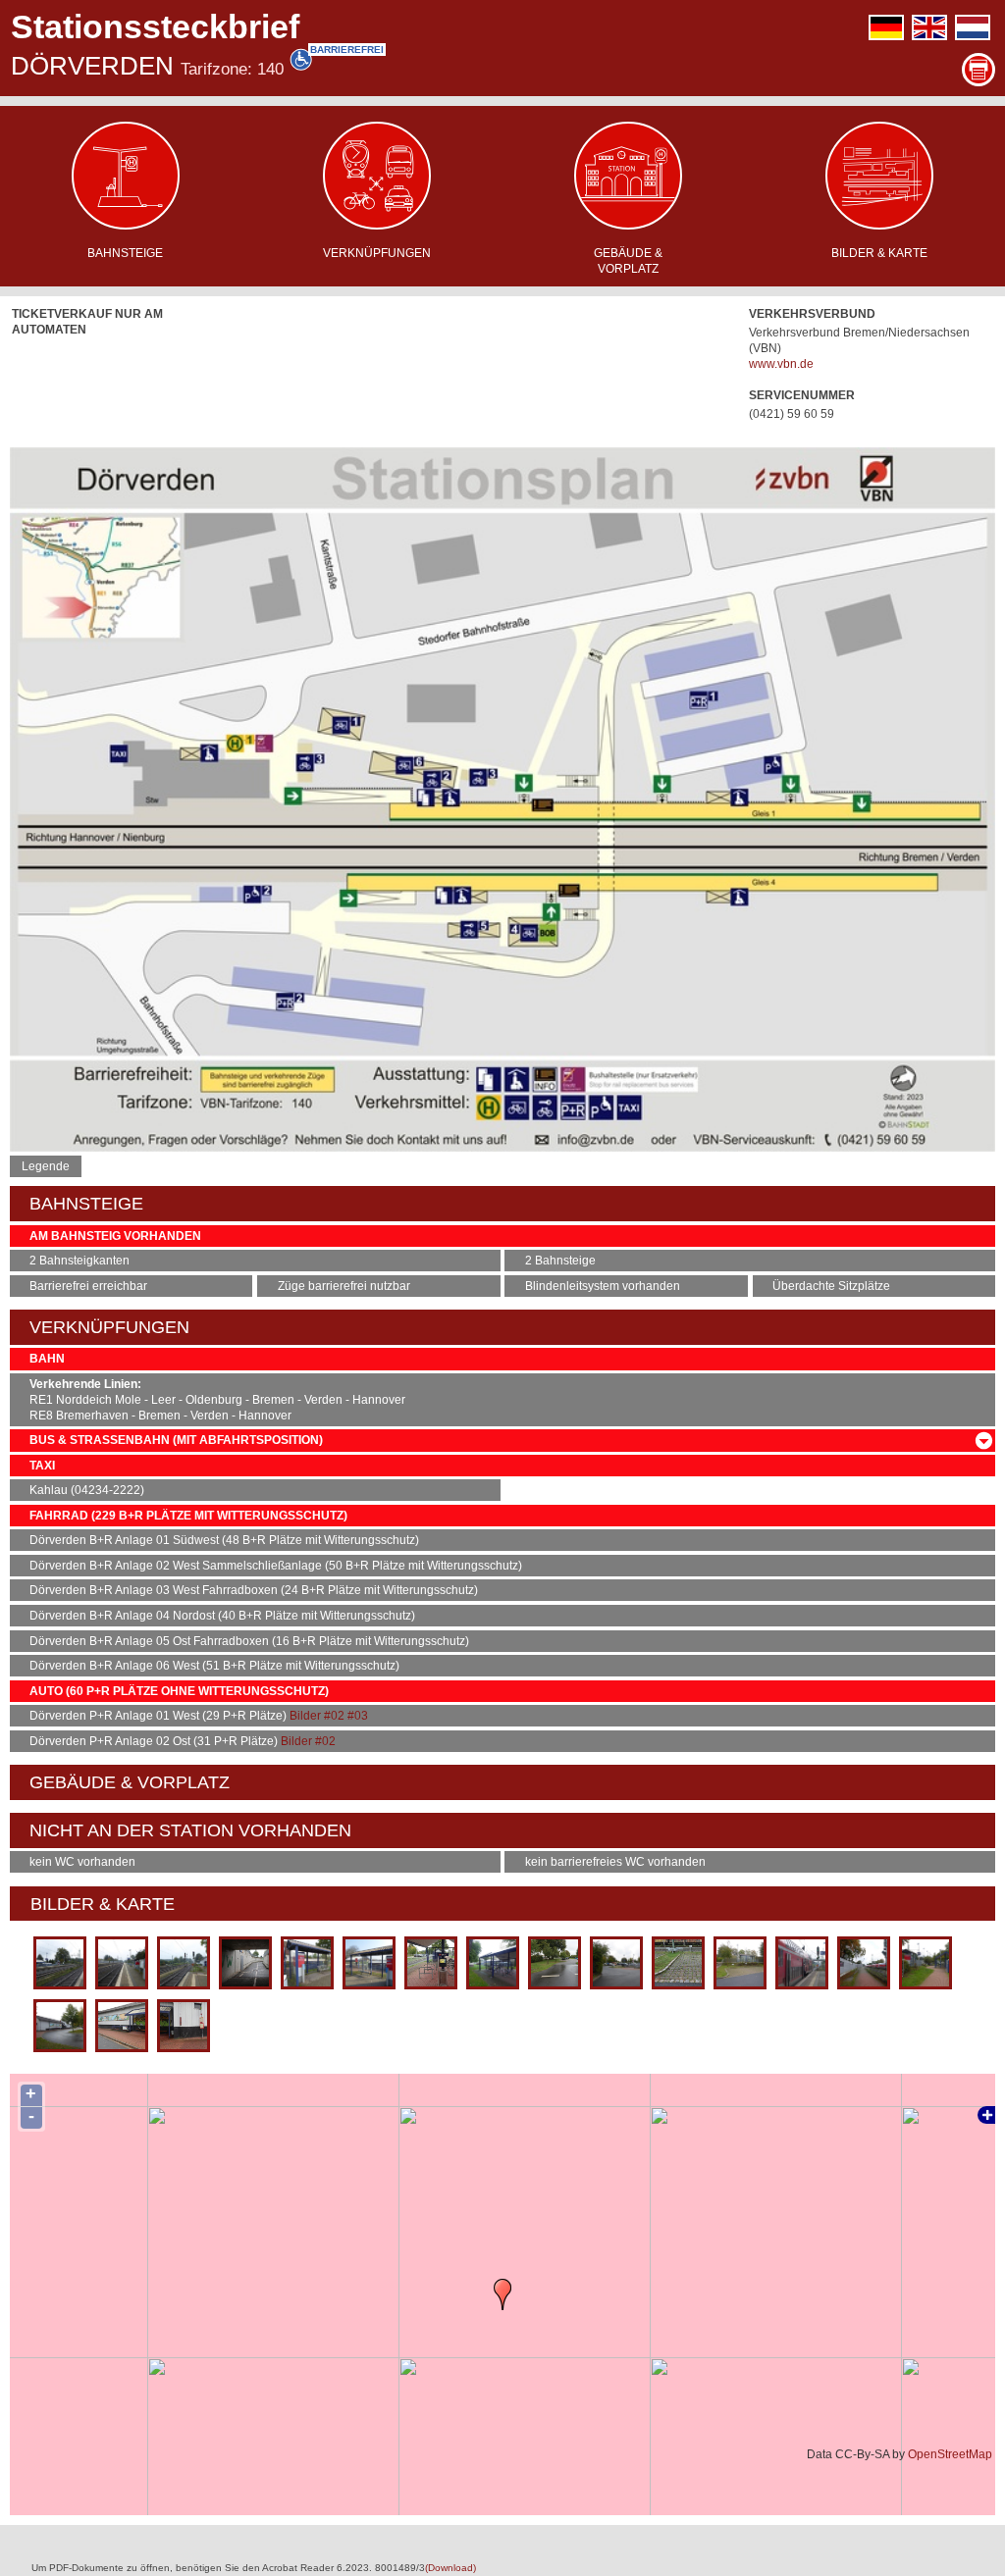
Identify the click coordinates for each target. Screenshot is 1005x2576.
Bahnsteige (125, 253)
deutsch (886, 27)
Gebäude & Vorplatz (628, 261)
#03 (358, 1716)
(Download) (450, 2568)
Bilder (305, 1716)
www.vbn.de (781, 364)
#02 (334, 1716)
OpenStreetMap (950, 2454)
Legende (46, 1166)
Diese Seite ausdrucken (979, 70)
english (929, 27)
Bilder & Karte (879, 253)
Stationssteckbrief (155, 26)
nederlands (973, 27)
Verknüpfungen (377, 253)
